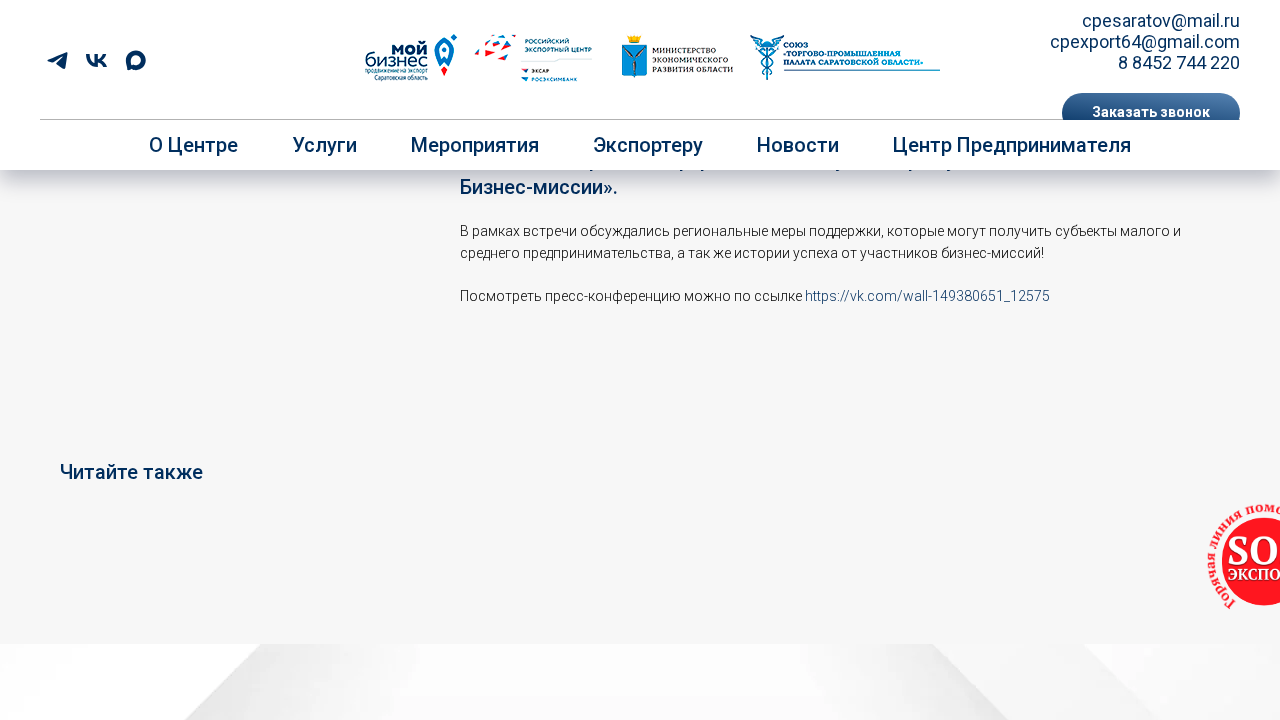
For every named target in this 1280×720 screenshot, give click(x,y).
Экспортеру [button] (648, 145)
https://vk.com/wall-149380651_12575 (927, 296)
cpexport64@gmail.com (1145, 41)
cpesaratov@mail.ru (1161, 20)
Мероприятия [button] (475, 145)
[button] (1151, 113)
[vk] (96, 60)
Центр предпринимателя (1012, 145)
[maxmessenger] (135, 60)
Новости (798, 145)
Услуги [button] (324, 145)
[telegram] (57, 60)
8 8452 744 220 (1179, 62)
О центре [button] (193, 145)
